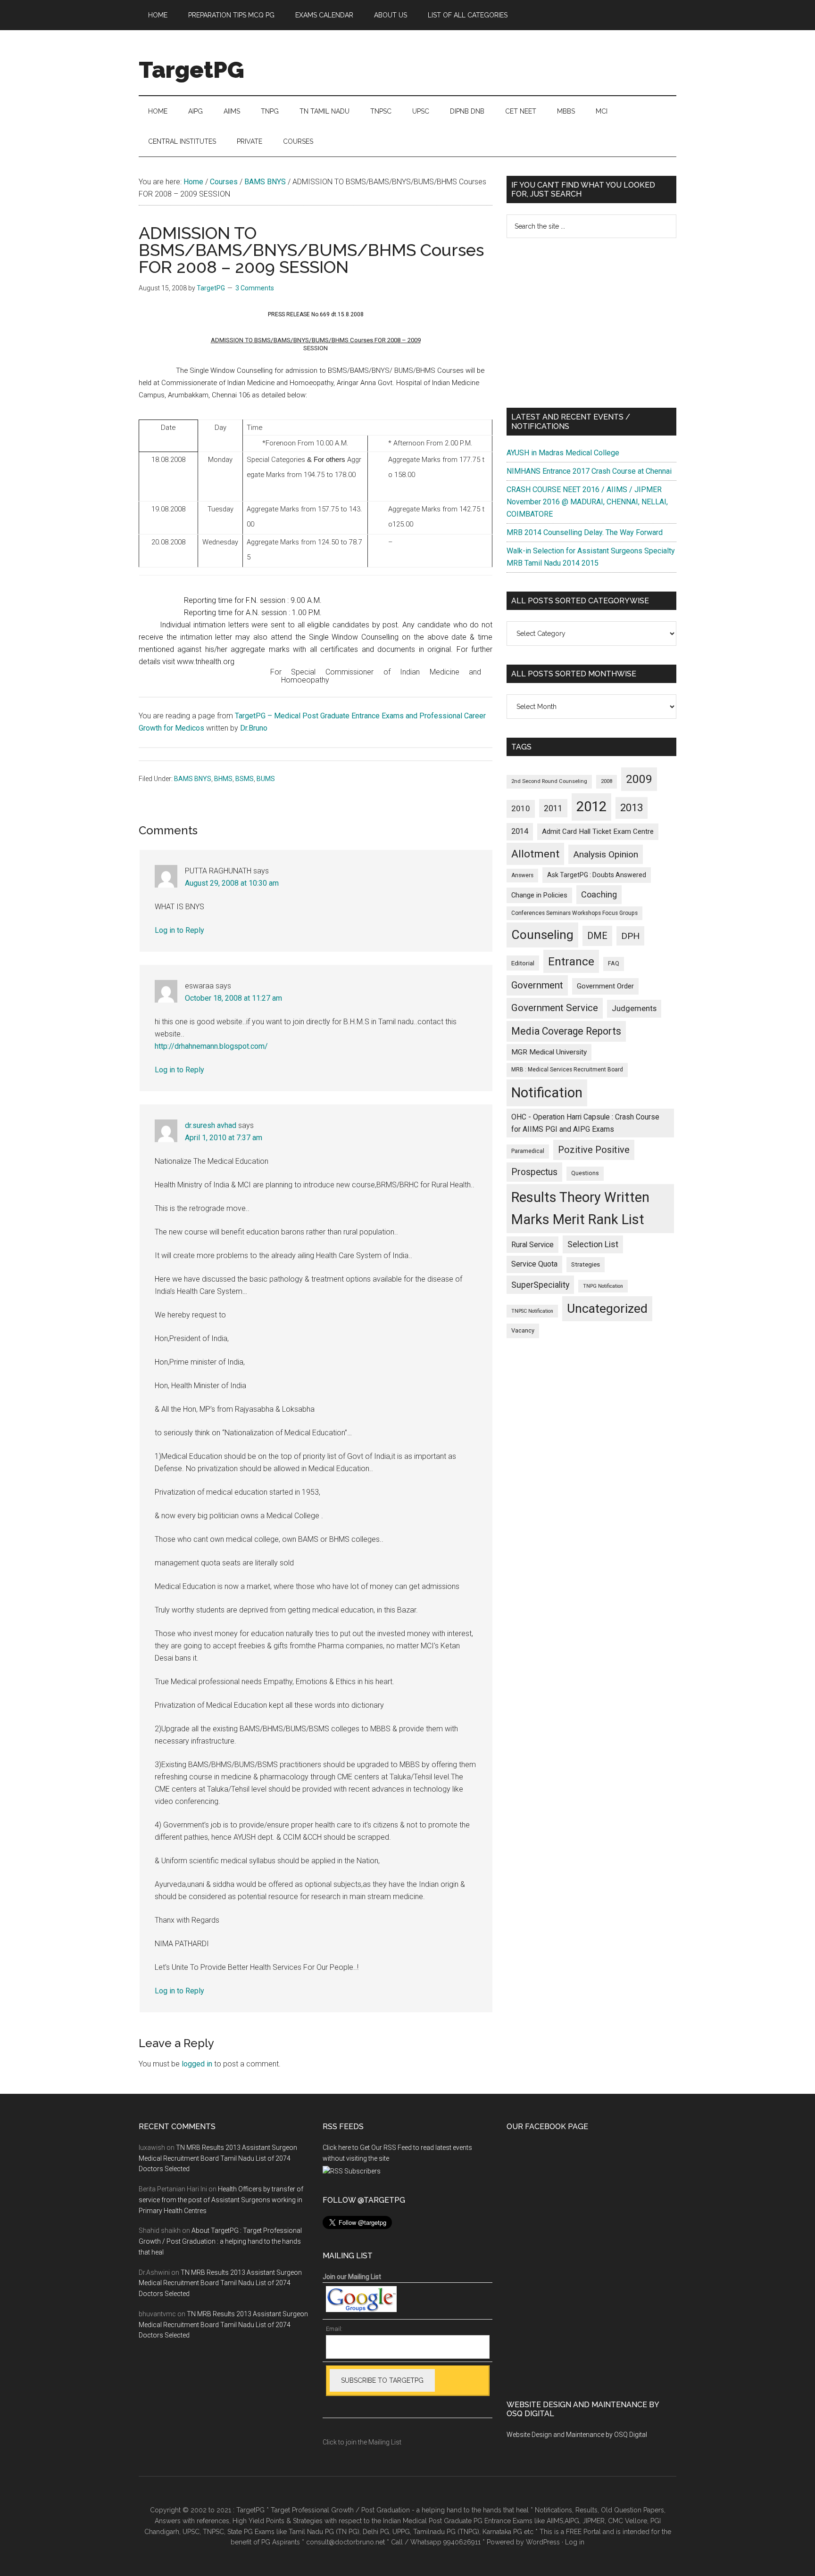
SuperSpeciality (540, 1285)
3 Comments (255, 288)
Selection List (593, 1244)
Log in (575, 2542)
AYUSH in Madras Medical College (563, 453)
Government (537, 985)
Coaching (599, 894)
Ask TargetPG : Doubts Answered (597, 875)
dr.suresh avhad (211, 1125)
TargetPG (191, 70)
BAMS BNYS (193, 779)
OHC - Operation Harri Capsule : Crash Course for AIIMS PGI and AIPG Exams (585, 1123)
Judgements (634, 1008)
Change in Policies (539, 895)
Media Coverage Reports (566, 1031)
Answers (522, 875)
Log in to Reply (179, 930)
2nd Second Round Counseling (549, 781)
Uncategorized (607, 1309)
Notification (547, 1093)
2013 (632, 808)
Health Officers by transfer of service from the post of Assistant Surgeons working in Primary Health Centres (221, 2200)
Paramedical (528, 1151)
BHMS (223, 779)
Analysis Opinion (606, 854)
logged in (197, 2064)
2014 (520, 831)
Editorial (523, 963)
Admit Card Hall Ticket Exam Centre (598, 831)
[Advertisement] (591, 323)
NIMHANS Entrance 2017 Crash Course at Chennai (589, 471)
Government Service (555, 1008)
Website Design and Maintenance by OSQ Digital (577, 2435)
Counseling (542, 935)
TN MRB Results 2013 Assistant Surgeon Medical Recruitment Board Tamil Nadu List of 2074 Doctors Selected (218, 2158)
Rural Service (532, 1245)
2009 (639, 779)
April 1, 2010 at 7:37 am (224, 1138)
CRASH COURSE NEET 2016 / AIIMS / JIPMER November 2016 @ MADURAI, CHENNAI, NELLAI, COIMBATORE (587, 502)
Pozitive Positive (594, 1150)
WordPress (543, 2542)
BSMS (245, 779)
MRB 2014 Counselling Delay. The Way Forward (585, 532)
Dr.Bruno (254, 728)
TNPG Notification (603, 1286)
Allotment (535, 854)
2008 (607, 781)
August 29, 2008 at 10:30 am (232, 883)
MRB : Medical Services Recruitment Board (567, 1070)
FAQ (614, 963)
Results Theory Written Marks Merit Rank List (580, 1208)
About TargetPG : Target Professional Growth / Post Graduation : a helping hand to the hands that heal (220, 2241)
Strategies (586, 1264)
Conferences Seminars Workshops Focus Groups (574, 913)
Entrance (571, 961)
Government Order (605, 986)
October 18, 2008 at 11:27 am (233, 998)
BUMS (266, 779)
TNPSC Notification (532, 1311)
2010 (521, 808)
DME (597, 936)
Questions (585, 1173)
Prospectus (534, 1172)
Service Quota (534, 1264)
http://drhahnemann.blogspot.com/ (211, 1046)
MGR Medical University (549, 1052)
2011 (553, 808)
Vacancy (523, 1330)
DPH (630, 936)
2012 (591, 807)
